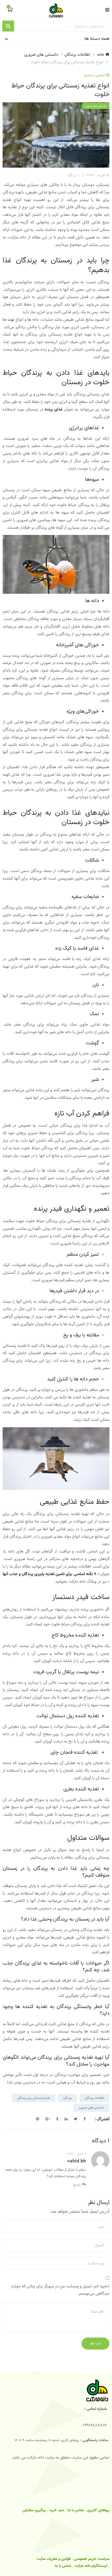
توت (11, 320)
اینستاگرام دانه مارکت (91, 2566)
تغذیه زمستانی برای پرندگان (34, 2098)
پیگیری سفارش (34, 2510)
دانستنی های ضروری (41, 55)
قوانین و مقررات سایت (54, 2559)
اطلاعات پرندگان (77, 55)
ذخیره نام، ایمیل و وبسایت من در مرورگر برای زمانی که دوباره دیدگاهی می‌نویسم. (60, 2290)
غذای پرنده (54, 409)
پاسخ (77, 2185)
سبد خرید (57, 2510)
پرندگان (67, 2098)
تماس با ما (76, 2510)
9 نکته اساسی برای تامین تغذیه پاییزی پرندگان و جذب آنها (49, 1574)
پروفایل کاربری (98, 2510)
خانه (101, 55)
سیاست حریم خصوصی (92, 2559)
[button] (8, 10)
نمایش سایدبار (95, 75)
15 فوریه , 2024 (98, 175)
